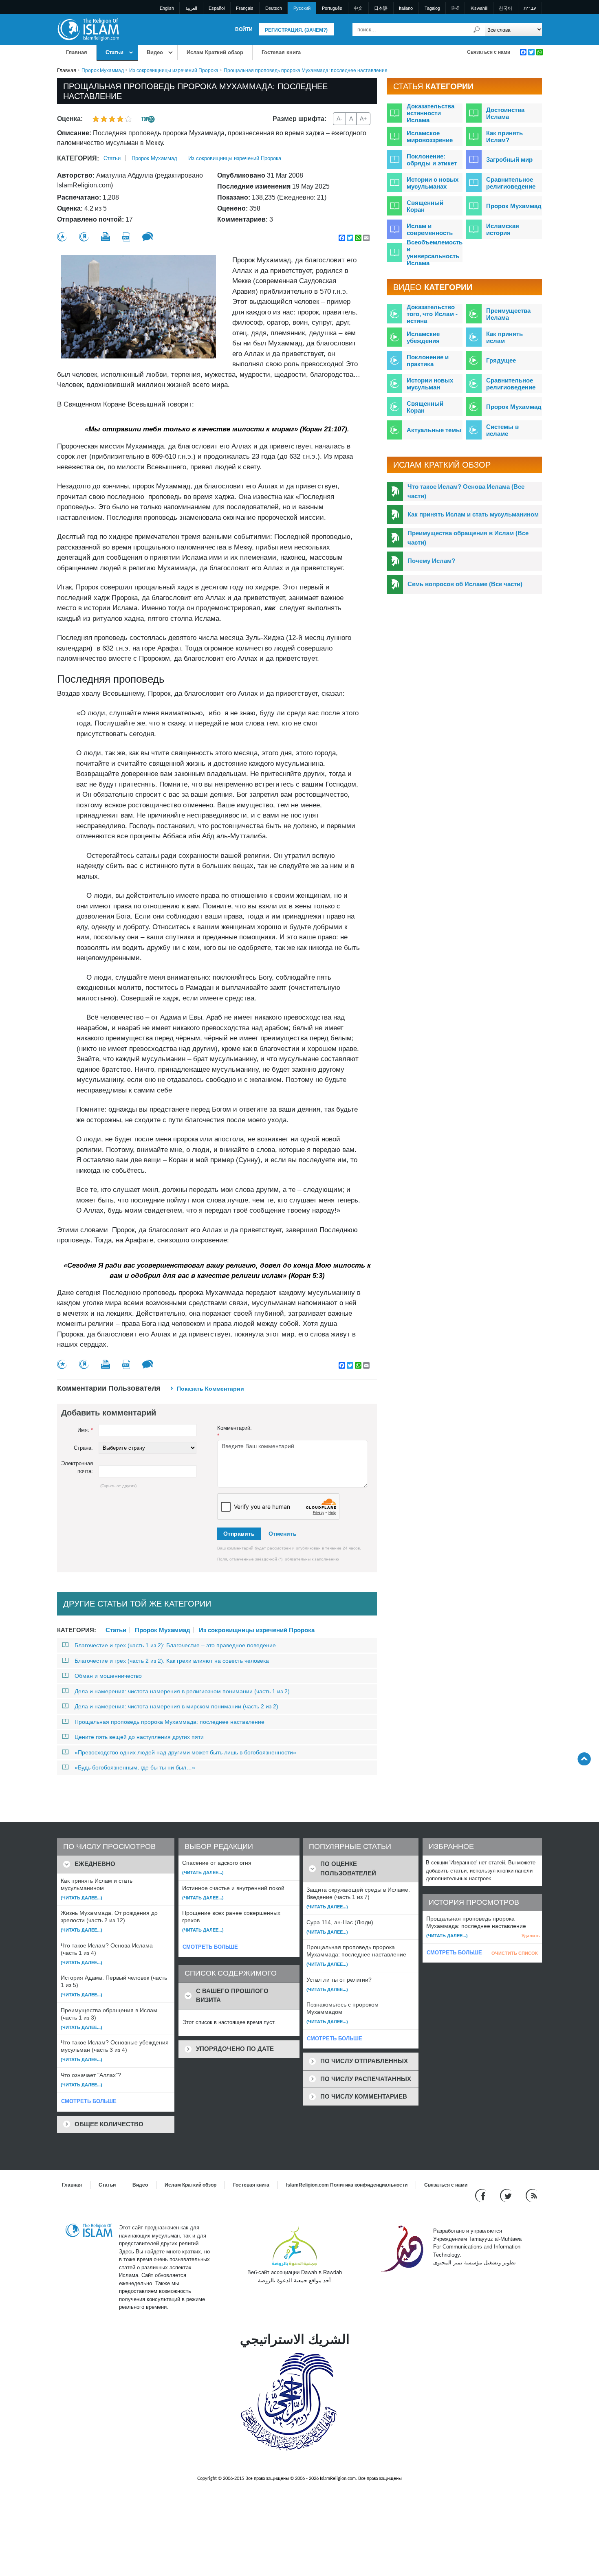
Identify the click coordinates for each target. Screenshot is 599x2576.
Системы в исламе (502, 430)
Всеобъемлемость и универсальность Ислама (435, 253)
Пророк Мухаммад (103, 70)
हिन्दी (455, 8)
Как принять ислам (504, 337)
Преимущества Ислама (508, 314)
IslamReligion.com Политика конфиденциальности (347, 2185)
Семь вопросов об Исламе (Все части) (465, 584)
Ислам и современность (430, 229)
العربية (191, 8)
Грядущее (501, 360)
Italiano (406, 8)
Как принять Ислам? (504, 136)
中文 (358, 8)
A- (339, 119)
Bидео (155, 52)
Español (217, 8)
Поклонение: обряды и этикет (432, 160)
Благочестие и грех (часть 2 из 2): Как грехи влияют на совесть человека (172, 1661)
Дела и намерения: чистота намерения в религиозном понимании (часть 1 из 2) (182, 1691)
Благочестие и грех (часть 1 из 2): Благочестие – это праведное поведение (175, 1645)
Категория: (78, 158)
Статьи (115, 52)
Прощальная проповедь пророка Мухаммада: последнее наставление (170, 1722)
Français (245, 8)
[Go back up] (584, 1759)
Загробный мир (509, 159)
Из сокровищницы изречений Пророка (174, 70)
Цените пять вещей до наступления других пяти (139, 1737)
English (167, 8)
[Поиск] (477, 30)
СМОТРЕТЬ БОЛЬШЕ (89, 2101)
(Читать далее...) (81, 1898)
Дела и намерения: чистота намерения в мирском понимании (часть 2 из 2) (176, 1706)
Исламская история (503, 229)
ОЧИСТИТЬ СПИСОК (515, 1953)
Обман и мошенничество (108, 1676)
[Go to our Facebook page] (481, 2195)
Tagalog (432, 8)
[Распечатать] (106, 237)
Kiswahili (479, 8)
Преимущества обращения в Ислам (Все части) (468, 538)
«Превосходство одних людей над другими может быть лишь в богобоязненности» (185, 1752)
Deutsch (274, 8)
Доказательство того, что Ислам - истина (432, 314)
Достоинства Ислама (505, 113)
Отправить (239, 1534)
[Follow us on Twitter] (507, 2195)
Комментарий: (235, 1432)
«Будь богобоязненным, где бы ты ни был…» (135, 1767)
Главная (77, 52)
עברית (530, 8)
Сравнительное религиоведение (511, 183)
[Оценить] (62, 237)
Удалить (531, 1936)
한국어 (505, 8)
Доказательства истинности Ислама (431, 113)
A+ (363, 119)
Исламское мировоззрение (430, 136)
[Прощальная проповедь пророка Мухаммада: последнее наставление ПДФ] (126, 237)
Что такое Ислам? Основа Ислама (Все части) (466, 491)
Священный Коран (425, 206)
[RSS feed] (531, 2195)
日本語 (381, 8)
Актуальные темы (434, 430)
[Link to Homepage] (88, 29)
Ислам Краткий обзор (215, 52)
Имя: (85, 1430)
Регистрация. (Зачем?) (296, 30)
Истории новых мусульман (430, 384)
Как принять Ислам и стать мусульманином (473, 514)
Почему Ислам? (431, 561)
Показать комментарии (210, 1389)
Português (332, 8)
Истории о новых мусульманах (433, 183)
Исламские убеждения (423, 337)
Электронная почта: (77, 1467)
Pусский (302, 8)
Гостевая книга (281, 52)
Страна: (83, 1448)
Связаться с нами (489, 52)
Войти (244, 29)
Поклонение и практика (428, 360)
